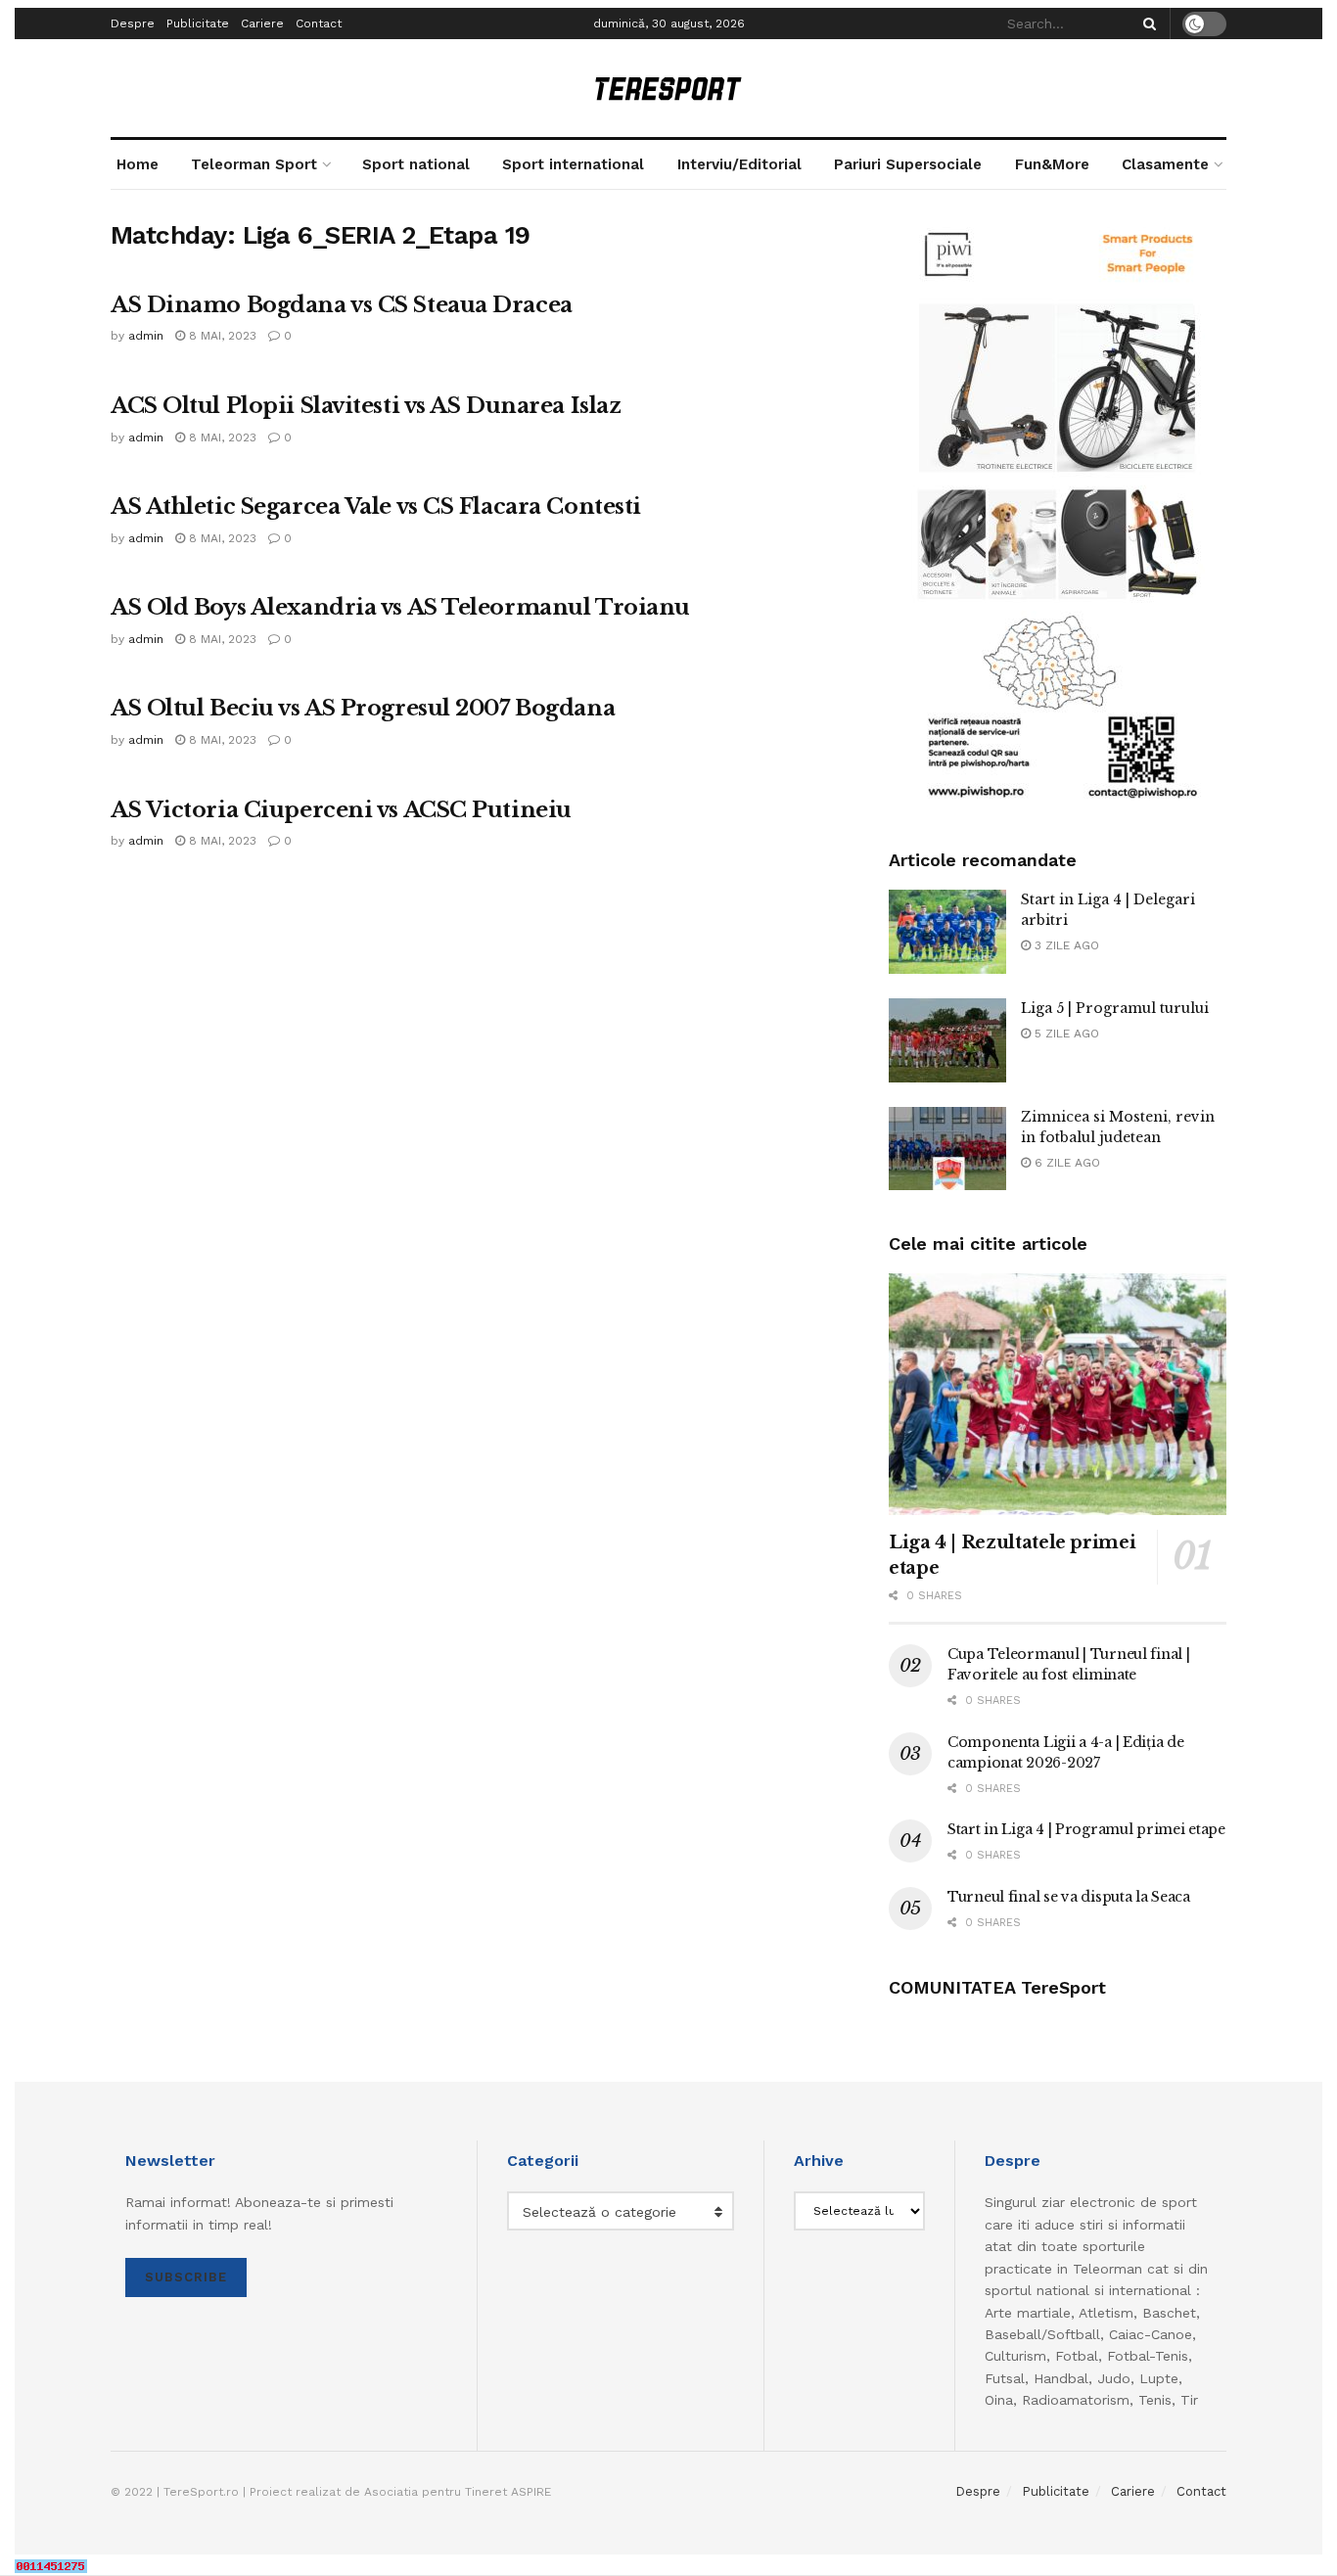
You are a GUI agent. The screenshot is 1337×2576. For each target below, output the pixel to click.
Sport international (573, 164)
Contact (319, 23)
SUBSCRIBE (186, 2277)
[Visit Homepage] (668, 89)
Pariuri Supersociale (908, 164)
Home (138, 164)
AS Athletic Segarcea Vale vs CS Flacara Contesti (376, 506)
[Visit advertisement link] (1058, 513)
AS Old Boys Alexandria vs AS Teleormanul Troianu (400, 607)
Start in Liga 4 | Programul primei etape (1086, 1829)
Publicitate (198, 23)
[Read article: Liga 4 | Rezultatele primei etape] (1058, 1394)
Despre (133, 23)
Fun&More (1052, 164)
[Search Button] (1146, 23)
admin (146, 336)
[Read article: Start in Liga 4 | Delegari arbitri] (947, 932)
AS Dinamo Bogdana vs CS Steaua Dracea (342, 305)
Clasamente (1165, 164)
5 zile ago (1065, 1034)
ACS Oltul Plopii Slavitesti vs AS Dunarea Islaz (366, 406)
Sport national (416, 164)
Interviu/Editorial (739, 164)
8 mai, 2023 (221, 336)
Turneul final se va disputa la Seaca (1069, 1897)
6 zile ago (1065, 1163)
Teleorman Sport (254, 164)
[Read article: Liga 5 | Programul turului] (947, 1040)
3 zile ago (1065, 945)
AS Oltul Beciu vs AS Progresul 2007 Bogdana (363, 708)
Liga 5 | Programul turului (1115, 1008)
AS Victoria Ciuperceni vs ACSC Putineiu (341, 810)
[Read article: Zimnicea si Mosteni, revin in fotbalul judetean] (947, 1149)
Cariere (262, 23)
